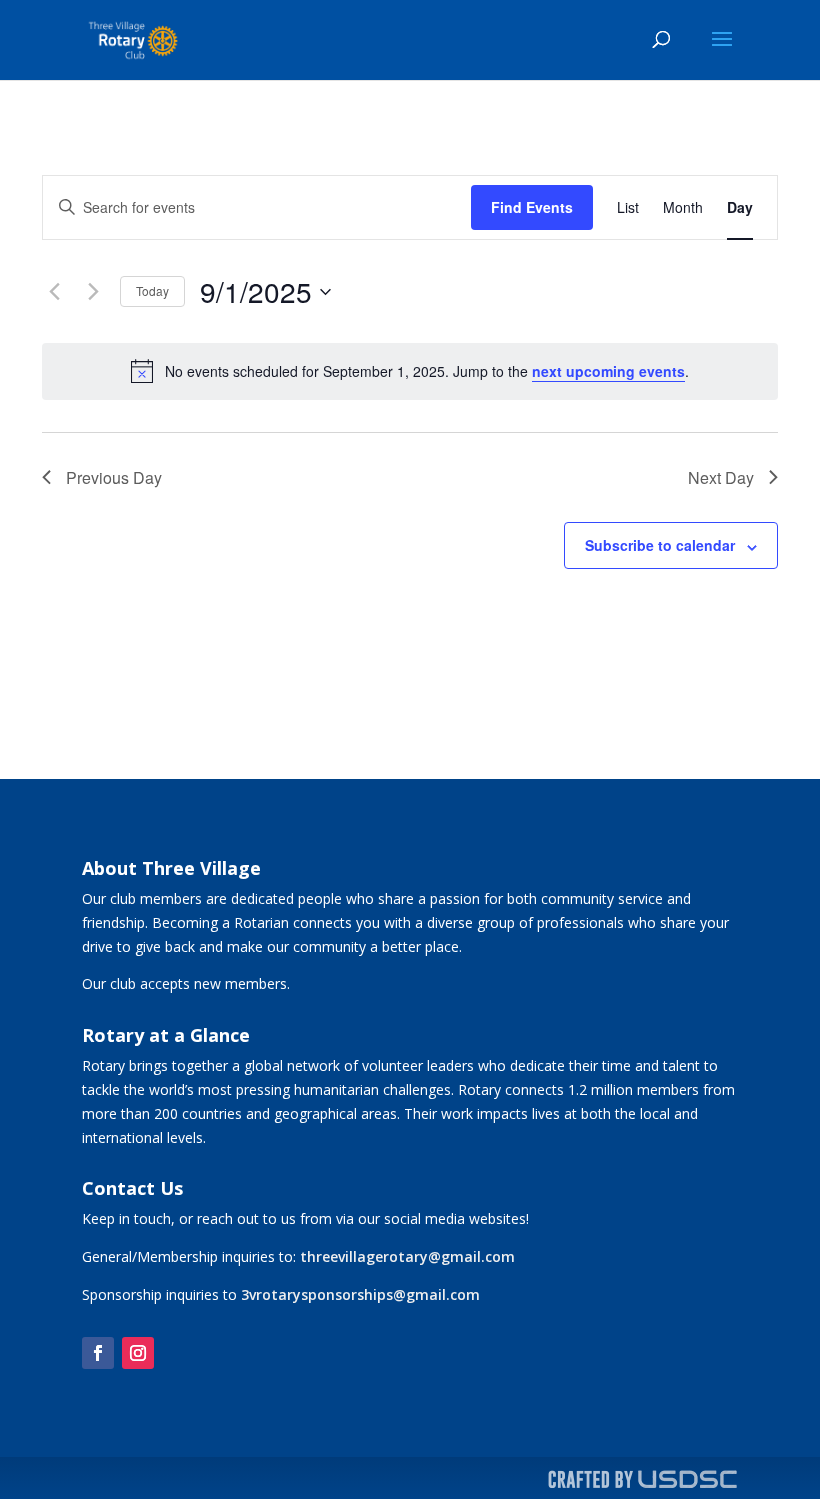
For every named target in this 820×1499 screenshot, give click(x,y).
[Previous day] (54, 292)
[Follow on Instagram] (138, 1353)
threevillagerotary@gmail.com (407, 1256)
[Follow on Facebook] (98, 1353)
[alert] (410, 371)
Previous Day (114, 477)
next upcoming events (608, 371)
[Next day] (93, 292)
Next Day (721, 477)
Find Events (532, 207)
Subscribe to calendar (660, 545)
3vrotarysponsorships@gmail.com (360, 1294)
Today (152, 290)
